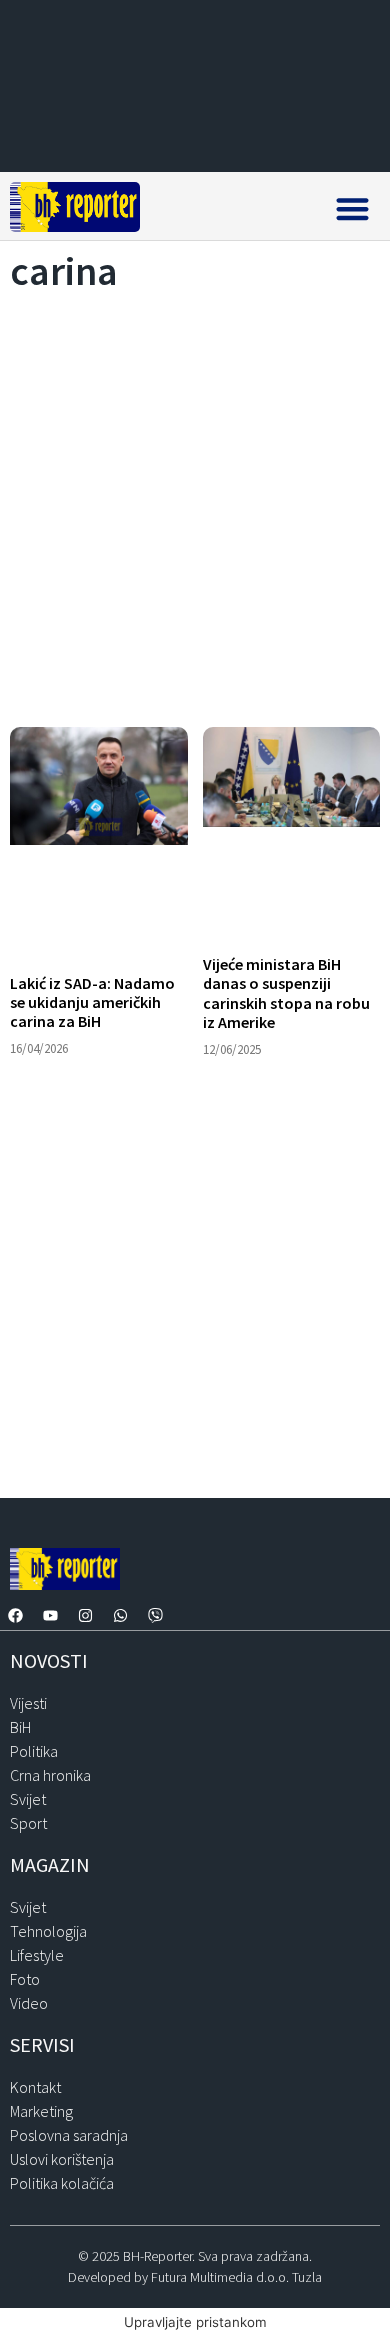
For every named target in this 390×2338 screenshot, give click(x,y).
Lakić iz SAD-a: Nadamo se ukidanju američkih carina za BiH (92, 1002)
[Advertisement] (195, 504)
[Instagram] (85, 1615)
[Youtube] (50, 1615)
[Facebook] (15, 1615)
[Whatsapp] (120, 1615)
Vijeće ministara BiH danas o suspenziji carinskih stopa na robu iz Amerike (286, 993)
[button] (352, 208)
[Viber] (155, 1615)
